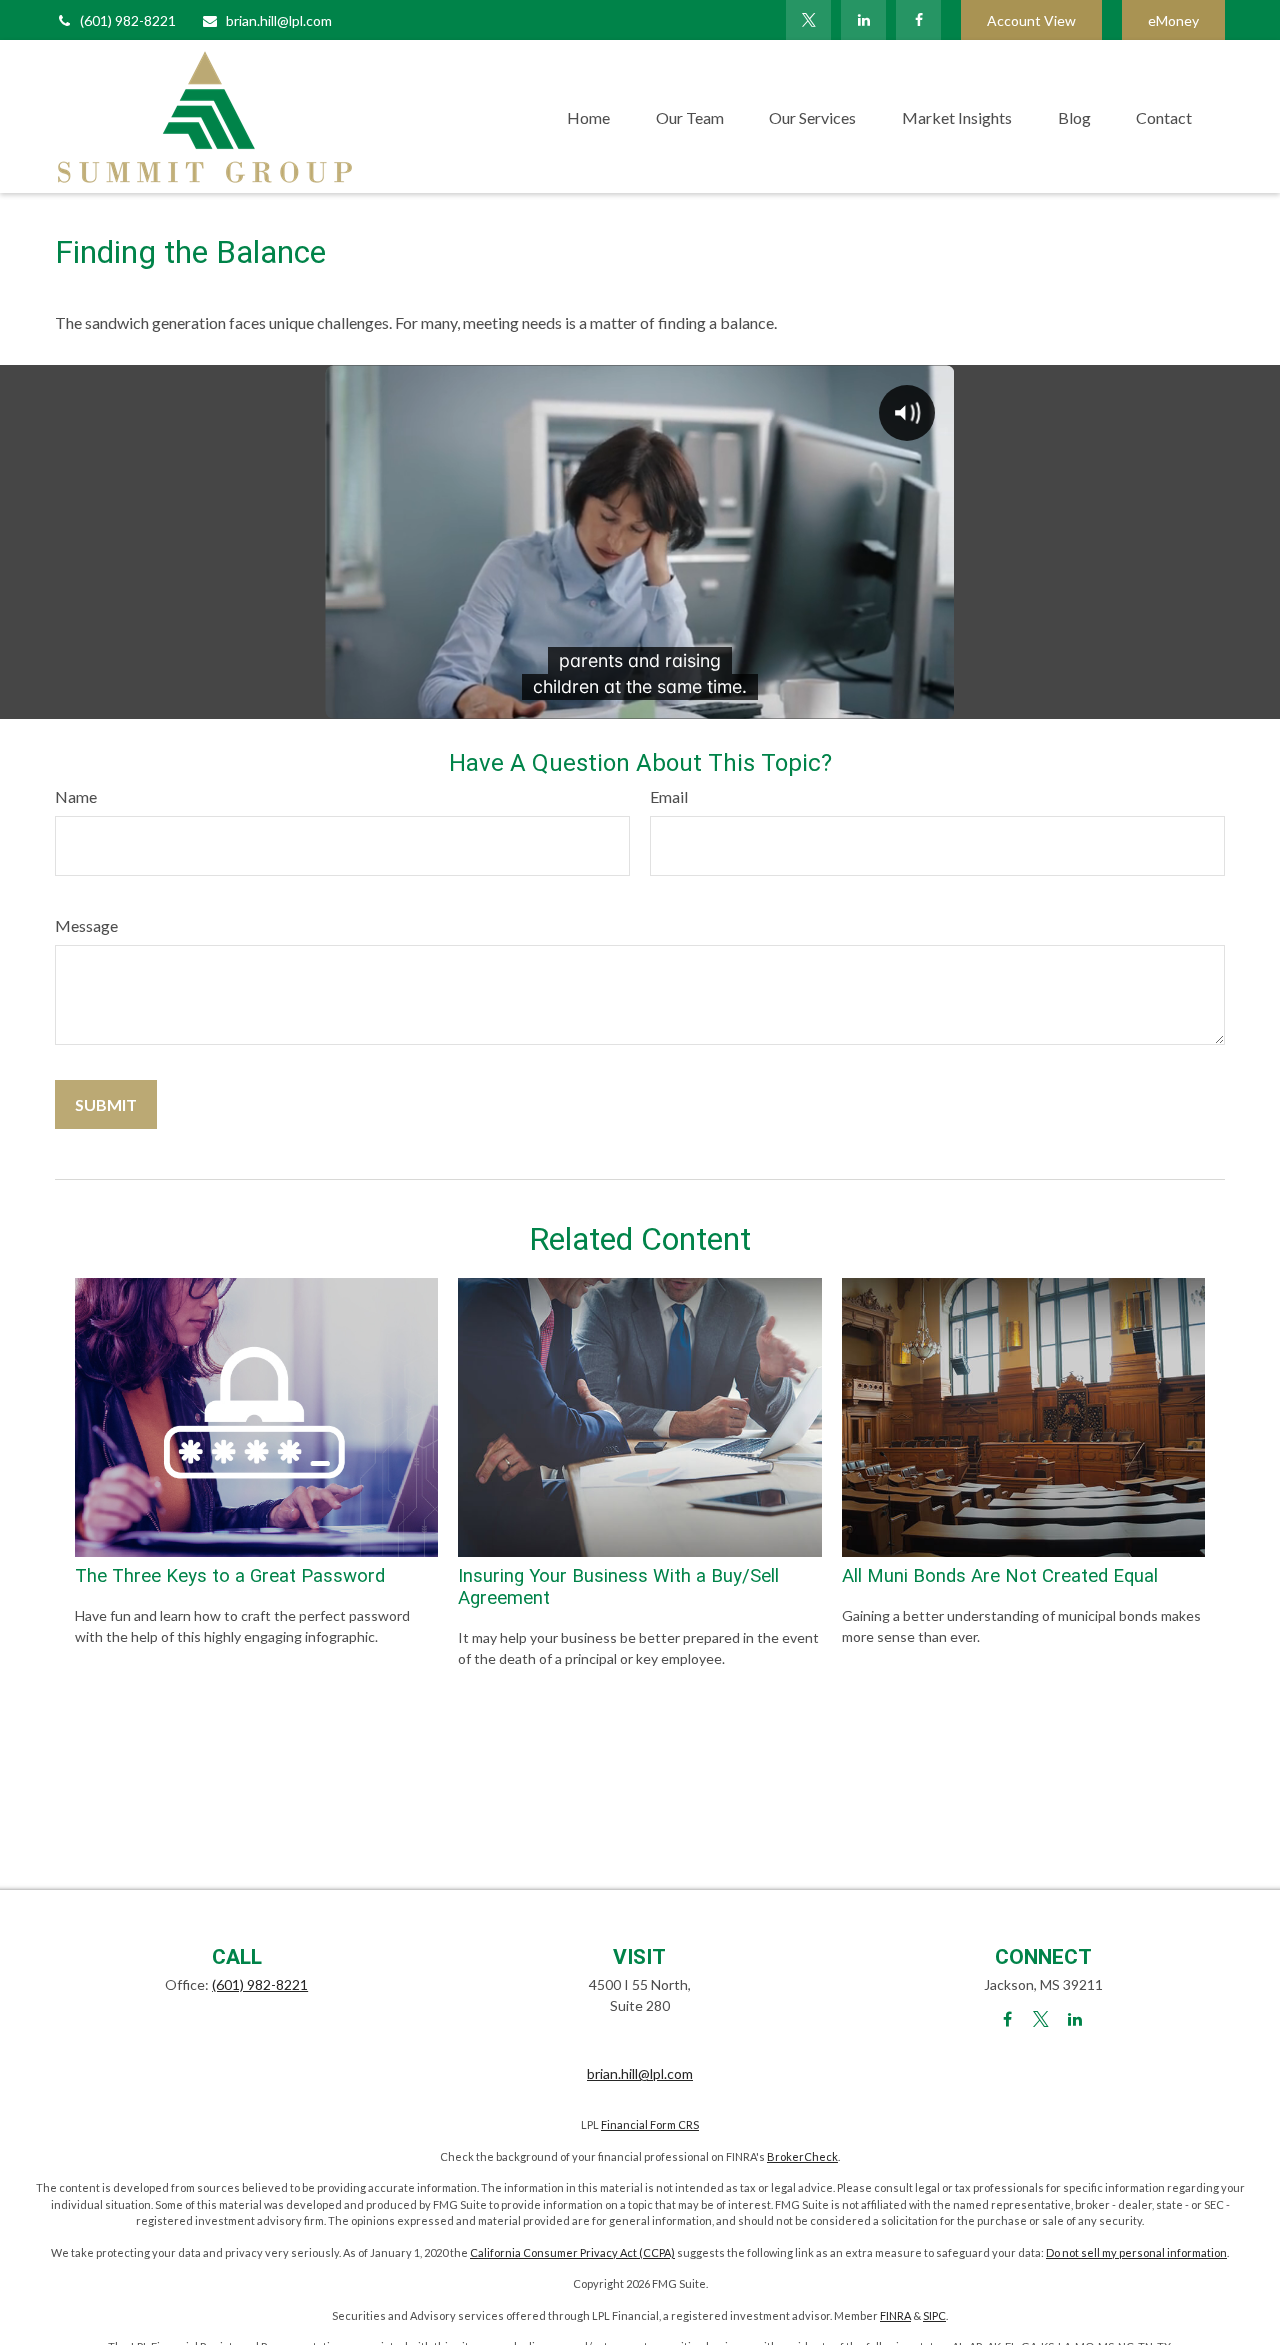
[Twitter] (808, 20)
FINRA (895, 2315)
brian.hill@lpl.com (279, 20)
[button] (588, 116)
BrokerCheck (802, 2156)
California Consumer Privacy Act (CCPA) (572, 2252)
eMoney (1173, 20)
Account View (1031, 20)
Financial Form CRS (650, 2124)
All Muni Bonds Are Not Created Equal (1000, 1576)
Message (86, 925)
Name (76, 796)
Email (669, 796)
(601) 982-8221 (128, 20)
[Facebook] (918, 20)
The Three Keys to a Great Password (230, 1576)
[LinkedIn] (863, 20)
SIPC (934, 2315)
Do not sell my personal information (1136, 2252)
